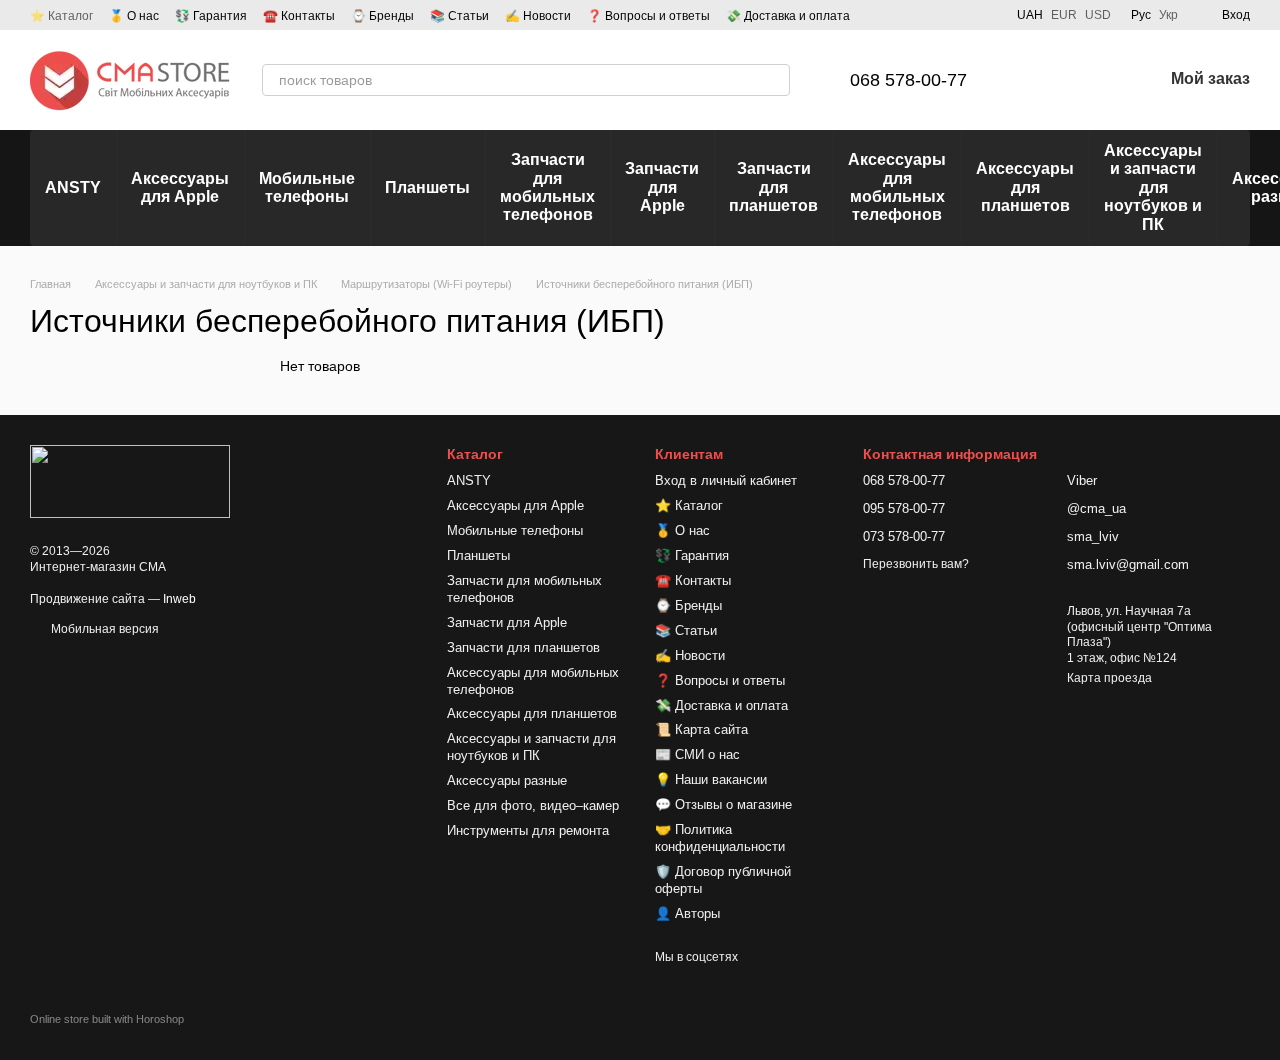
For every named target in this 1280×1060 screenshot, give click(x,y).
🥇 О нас (134, 16)
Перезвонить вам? (916, 564)
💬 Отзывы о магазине (723, 804)
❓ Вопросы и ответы (648, 16)
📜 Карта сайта (701, 729)
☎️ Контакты (299, 16)
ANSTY (73, 187)
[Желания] (1095, 80)
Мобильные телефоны (307, 187)
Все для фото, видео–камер (533, 805)
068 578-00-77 (908, 80)
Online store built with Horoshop (107, 1019)
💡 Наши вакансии (711, 779)
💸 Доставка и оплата (788, 16)
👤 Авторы (687, 913)
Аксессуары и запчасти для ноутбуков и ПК (1153, 187)
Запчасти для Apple (662, 187)
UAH (1030, 15)
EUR (1064, 15)
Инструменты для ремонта (528, 830)
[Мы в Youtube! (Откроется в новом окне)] (937, 15)
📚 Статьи (459, 16)
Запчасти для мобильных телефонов (547, 187)
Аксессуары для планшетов (1025, 187)
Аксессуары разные (507, 780)
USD (1098, 15)
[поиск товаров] (774, 80)
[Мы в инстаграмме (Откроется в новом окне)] (961, 15)
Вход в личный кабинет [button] (726, 480)
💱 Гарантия (211, 16)
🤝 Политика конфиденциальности (720, 838)
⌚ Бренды (382, 16)
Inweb (179, 599)
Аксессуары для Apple (180, 187)
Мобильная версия (103, 629)
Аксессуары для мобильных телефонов (897, 187)
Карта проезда (1109, 678)
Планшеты (427, 187)
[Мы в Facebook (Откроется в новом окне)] (913, 15)
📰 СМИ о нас (697, 754)
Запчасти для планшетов (773, 187)
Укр (1168, 15)
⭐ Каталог (61, 16)
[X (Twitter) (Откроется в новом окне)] (985, 15)
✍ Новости (538, 16)
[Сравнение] (1043, 80)
